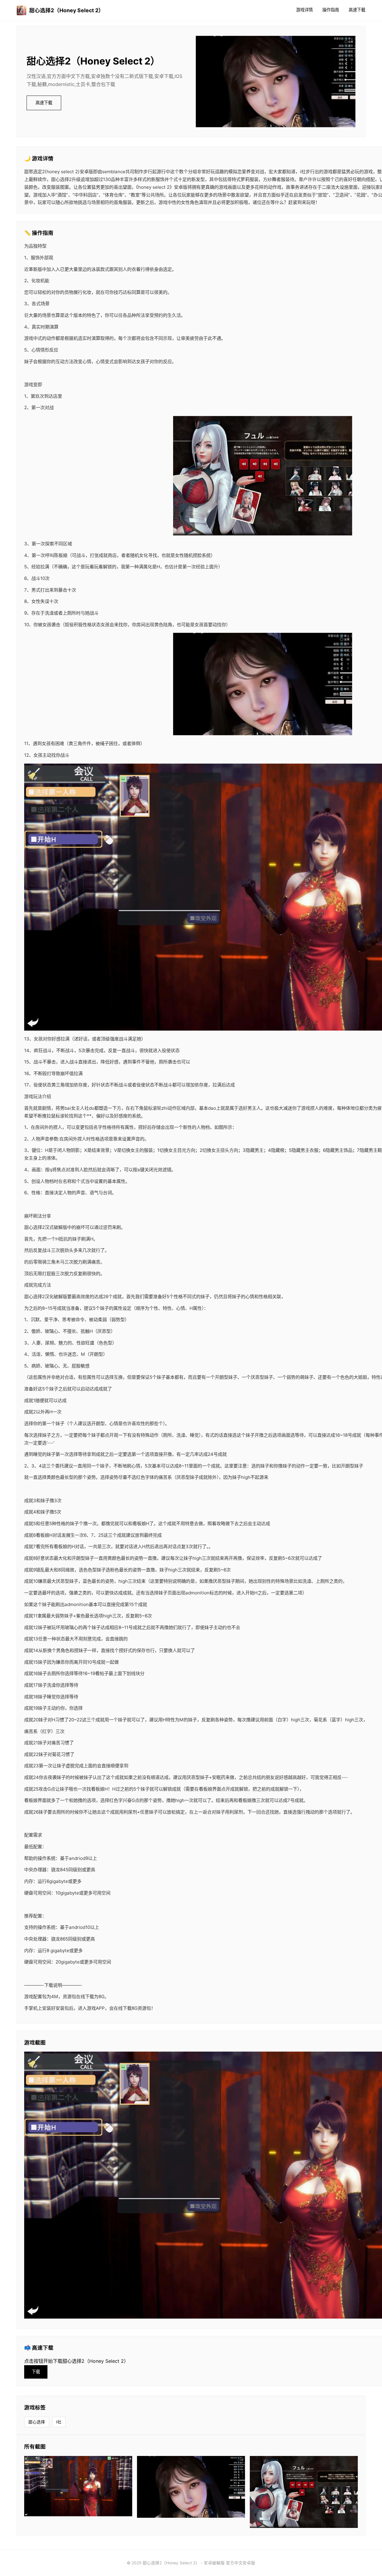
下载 (36, 2372)
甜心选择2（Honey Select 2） (67, 10)
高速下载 (357, 10)
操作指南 (331, 10)
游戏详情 (304, 10)
